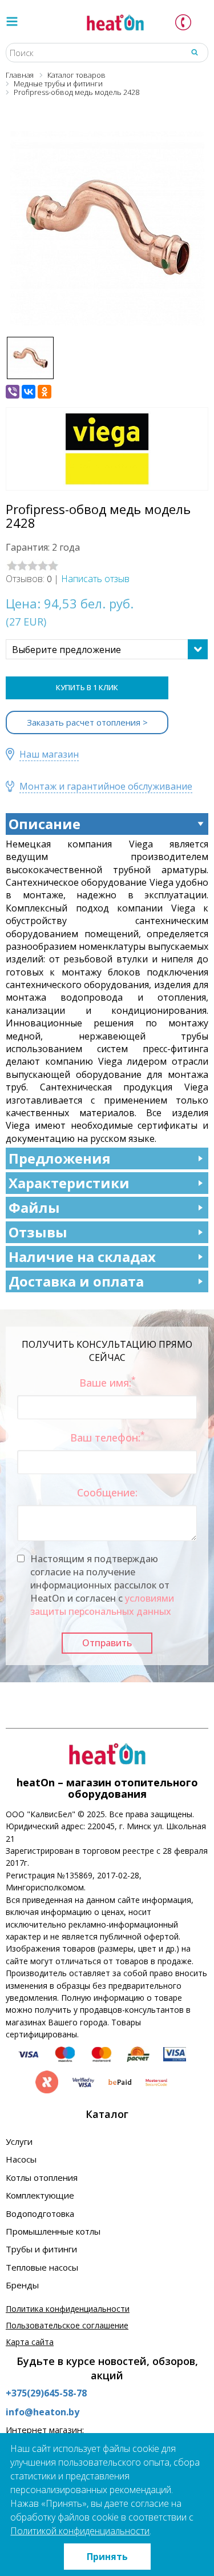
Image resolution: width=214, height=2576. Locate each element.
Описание (45, 824)
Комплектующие (40, 2195)
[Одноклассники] (45, 392)
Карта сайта (30, 2342)
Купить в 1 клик (87, 687)
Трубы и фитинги (41, 2249)
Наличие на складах (82, 1257)
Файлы (34, 1207)
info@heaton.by (43, 2412)
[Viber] (13, 392)
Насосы (21, 2159)
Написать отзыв (95, 579)
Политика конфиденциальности (68, 2309)
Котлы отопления (42, 2177)
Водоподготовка (40, 2213)
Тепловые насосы (42, 2267)
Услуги (19, 2141)
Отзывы (38, 1232)
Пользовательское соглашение (67, 2325)
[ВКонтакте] (29, 392)
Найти (195, 52)
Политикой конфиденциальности (80, 2531)
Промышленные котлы (53, 2231)
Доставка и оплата (76, 1281)
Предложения (60, 1158)
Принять (107, 2557)
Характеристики (69, 1183)
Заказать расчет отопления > (87, 722)
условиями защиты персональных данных (102, 1605)
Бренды (22, 2285)
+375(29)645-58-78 (46, 2393)
